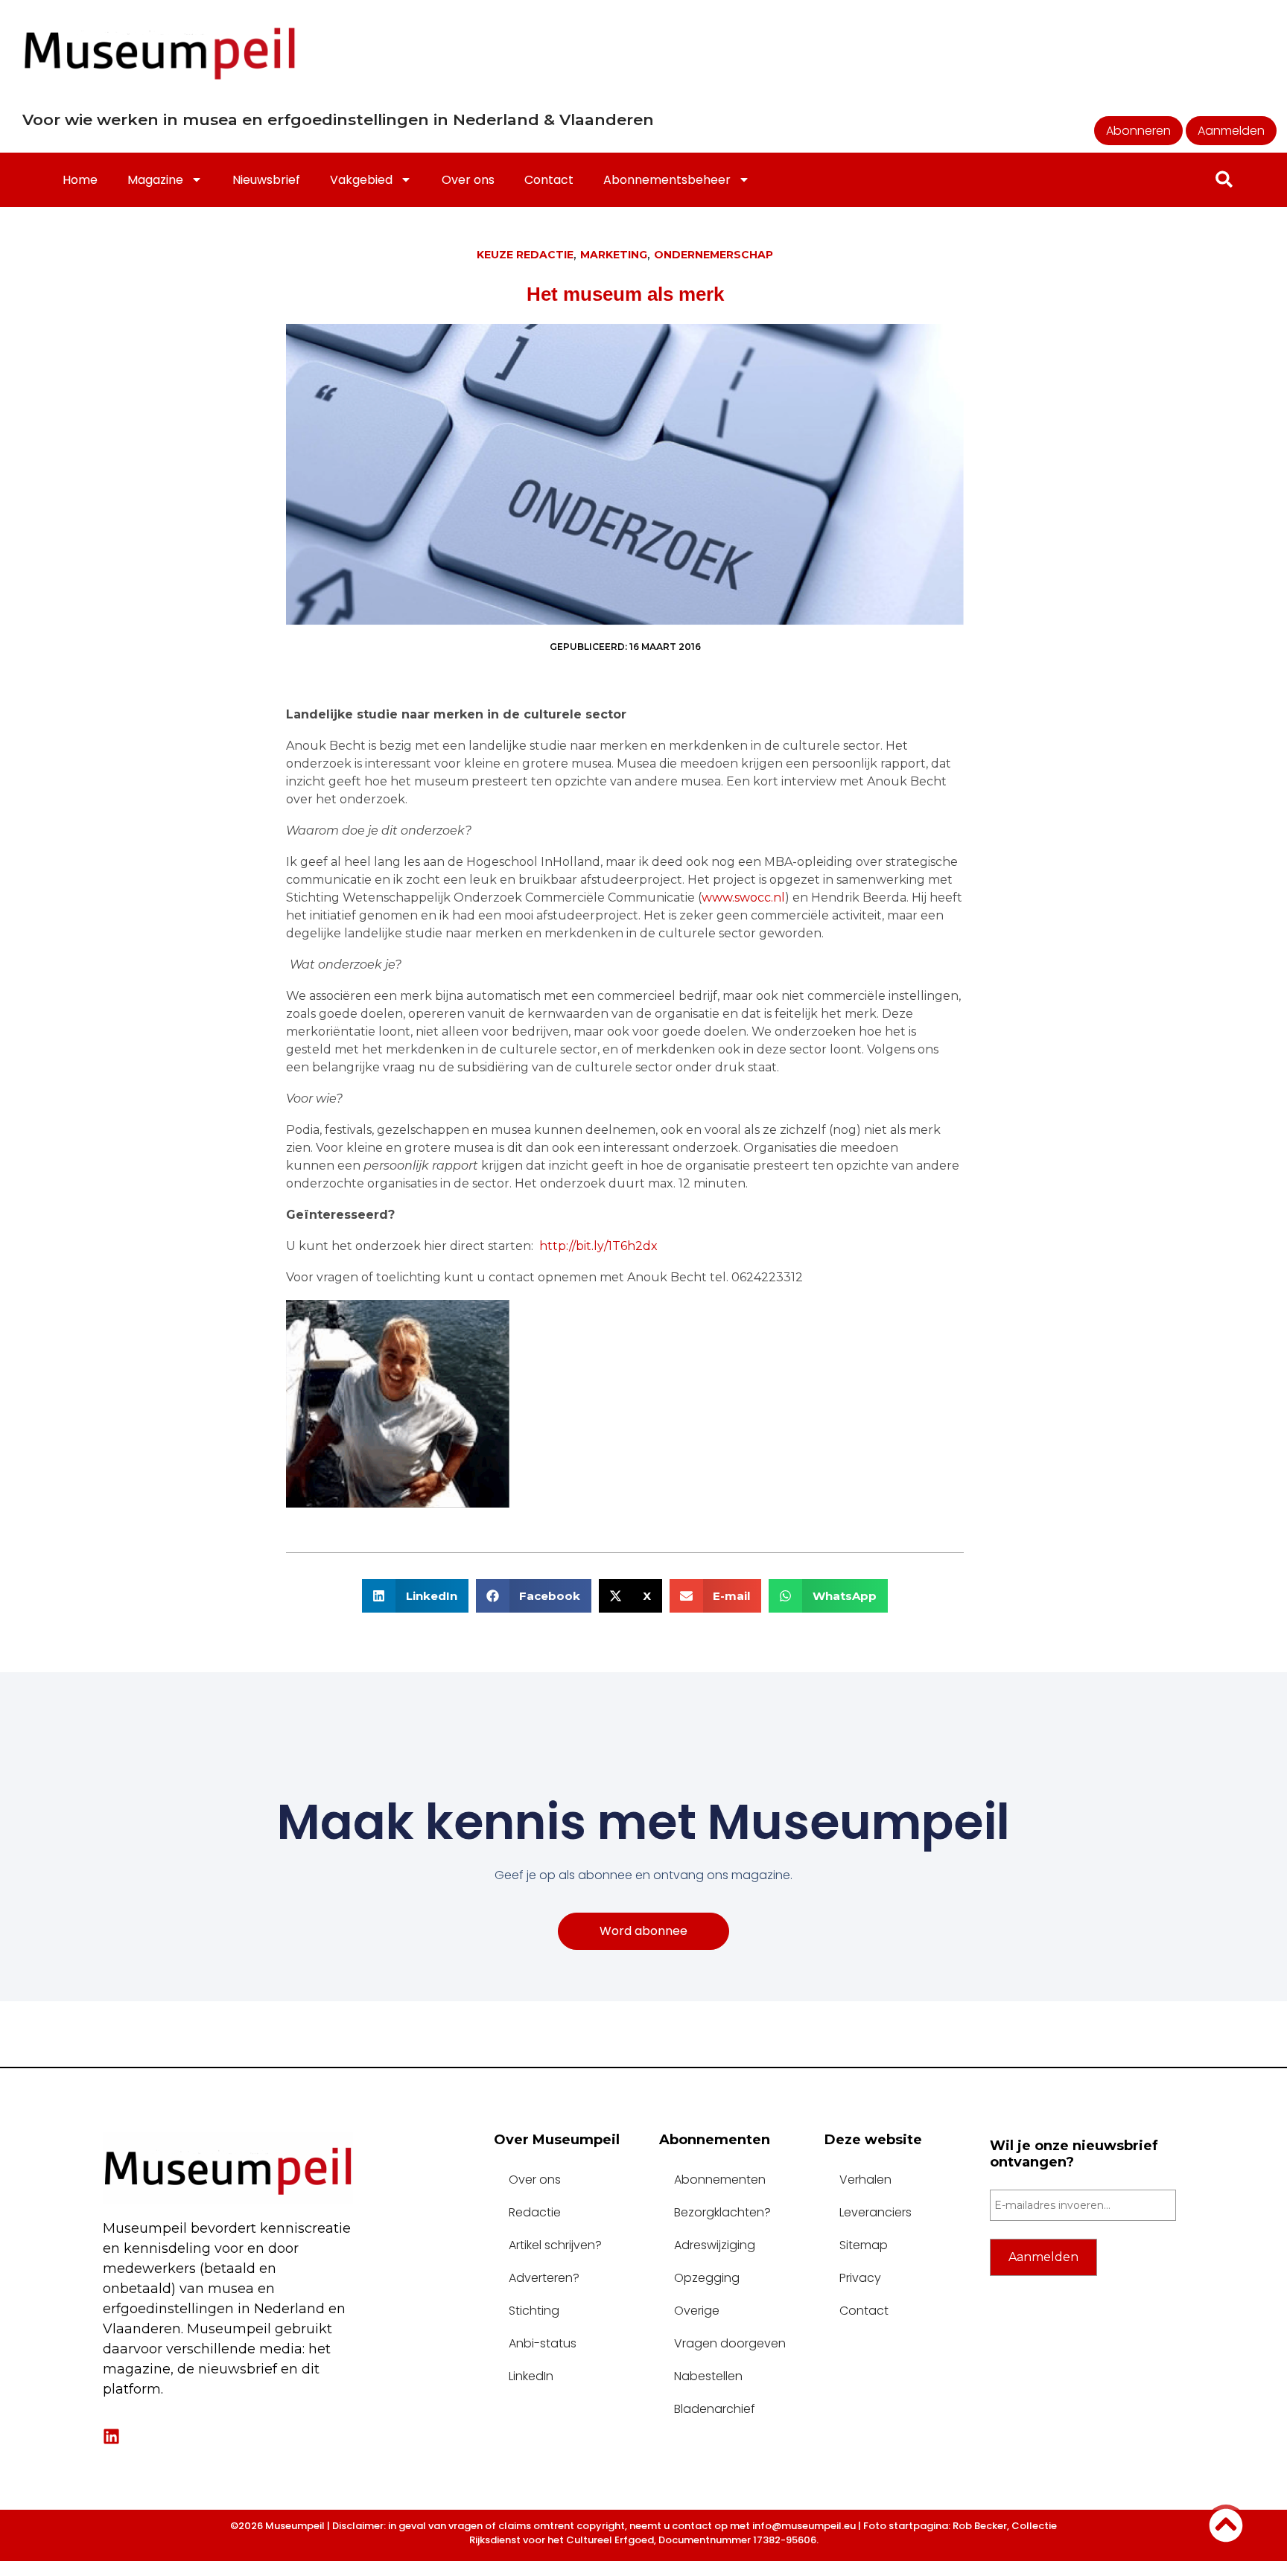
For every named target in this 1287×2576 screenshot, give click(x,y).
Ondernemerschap (714, 255)
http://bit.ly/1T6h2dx (598, 1246)
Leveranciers (876, 2212)
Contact (549, 180)
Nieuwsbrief (266, 180)
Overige (697, 2311)
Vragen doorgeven (730, 2343)
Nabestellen (708, 2376)
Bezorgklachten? (722, 2212)
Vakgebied (361, 180)
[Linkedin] (111, 2436)
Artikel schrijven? (555, 2245)
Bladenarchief (715, 2409)
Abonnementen (720, 2180)
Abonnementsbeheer (667, 180)
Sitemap (864, 2245)
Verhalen (865, 2180)
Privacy (860, 2278)
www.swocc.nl (743, 898)
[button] (415, 1596)
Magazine (155, 180)
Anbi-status (543, 2343)
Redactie (535, 2212)
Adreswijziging (715, 2245)
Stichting (534, 2311)
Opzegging (707, 2278)
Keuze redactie (525, 255)
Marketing (614, 255)
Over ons (468, 180)
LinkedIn (531, 2376)
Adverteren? (544, 2278)
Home (80, 180)
